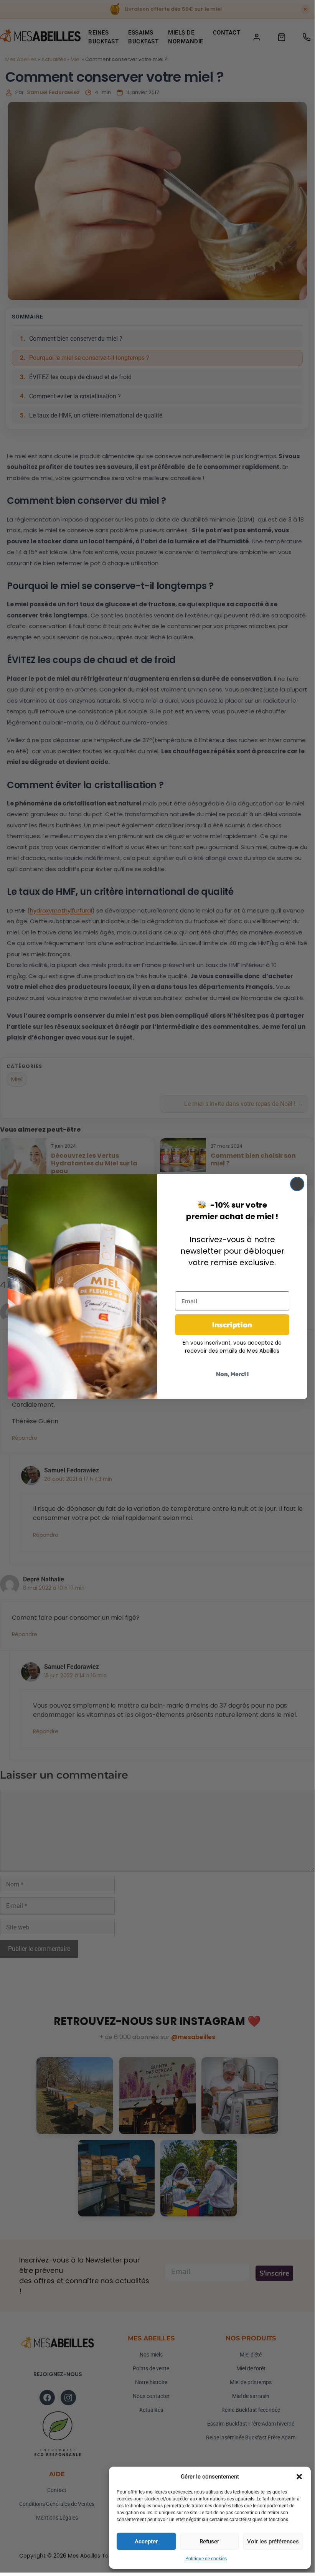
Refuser (209, 2541)
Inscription (232, 1325)
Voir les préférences (273, 2541)
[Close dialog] (297, 1184)
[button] (299, 2477)
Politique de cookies (206, 2559)
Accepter (146, 2541)
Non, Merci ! (232, 1374)
